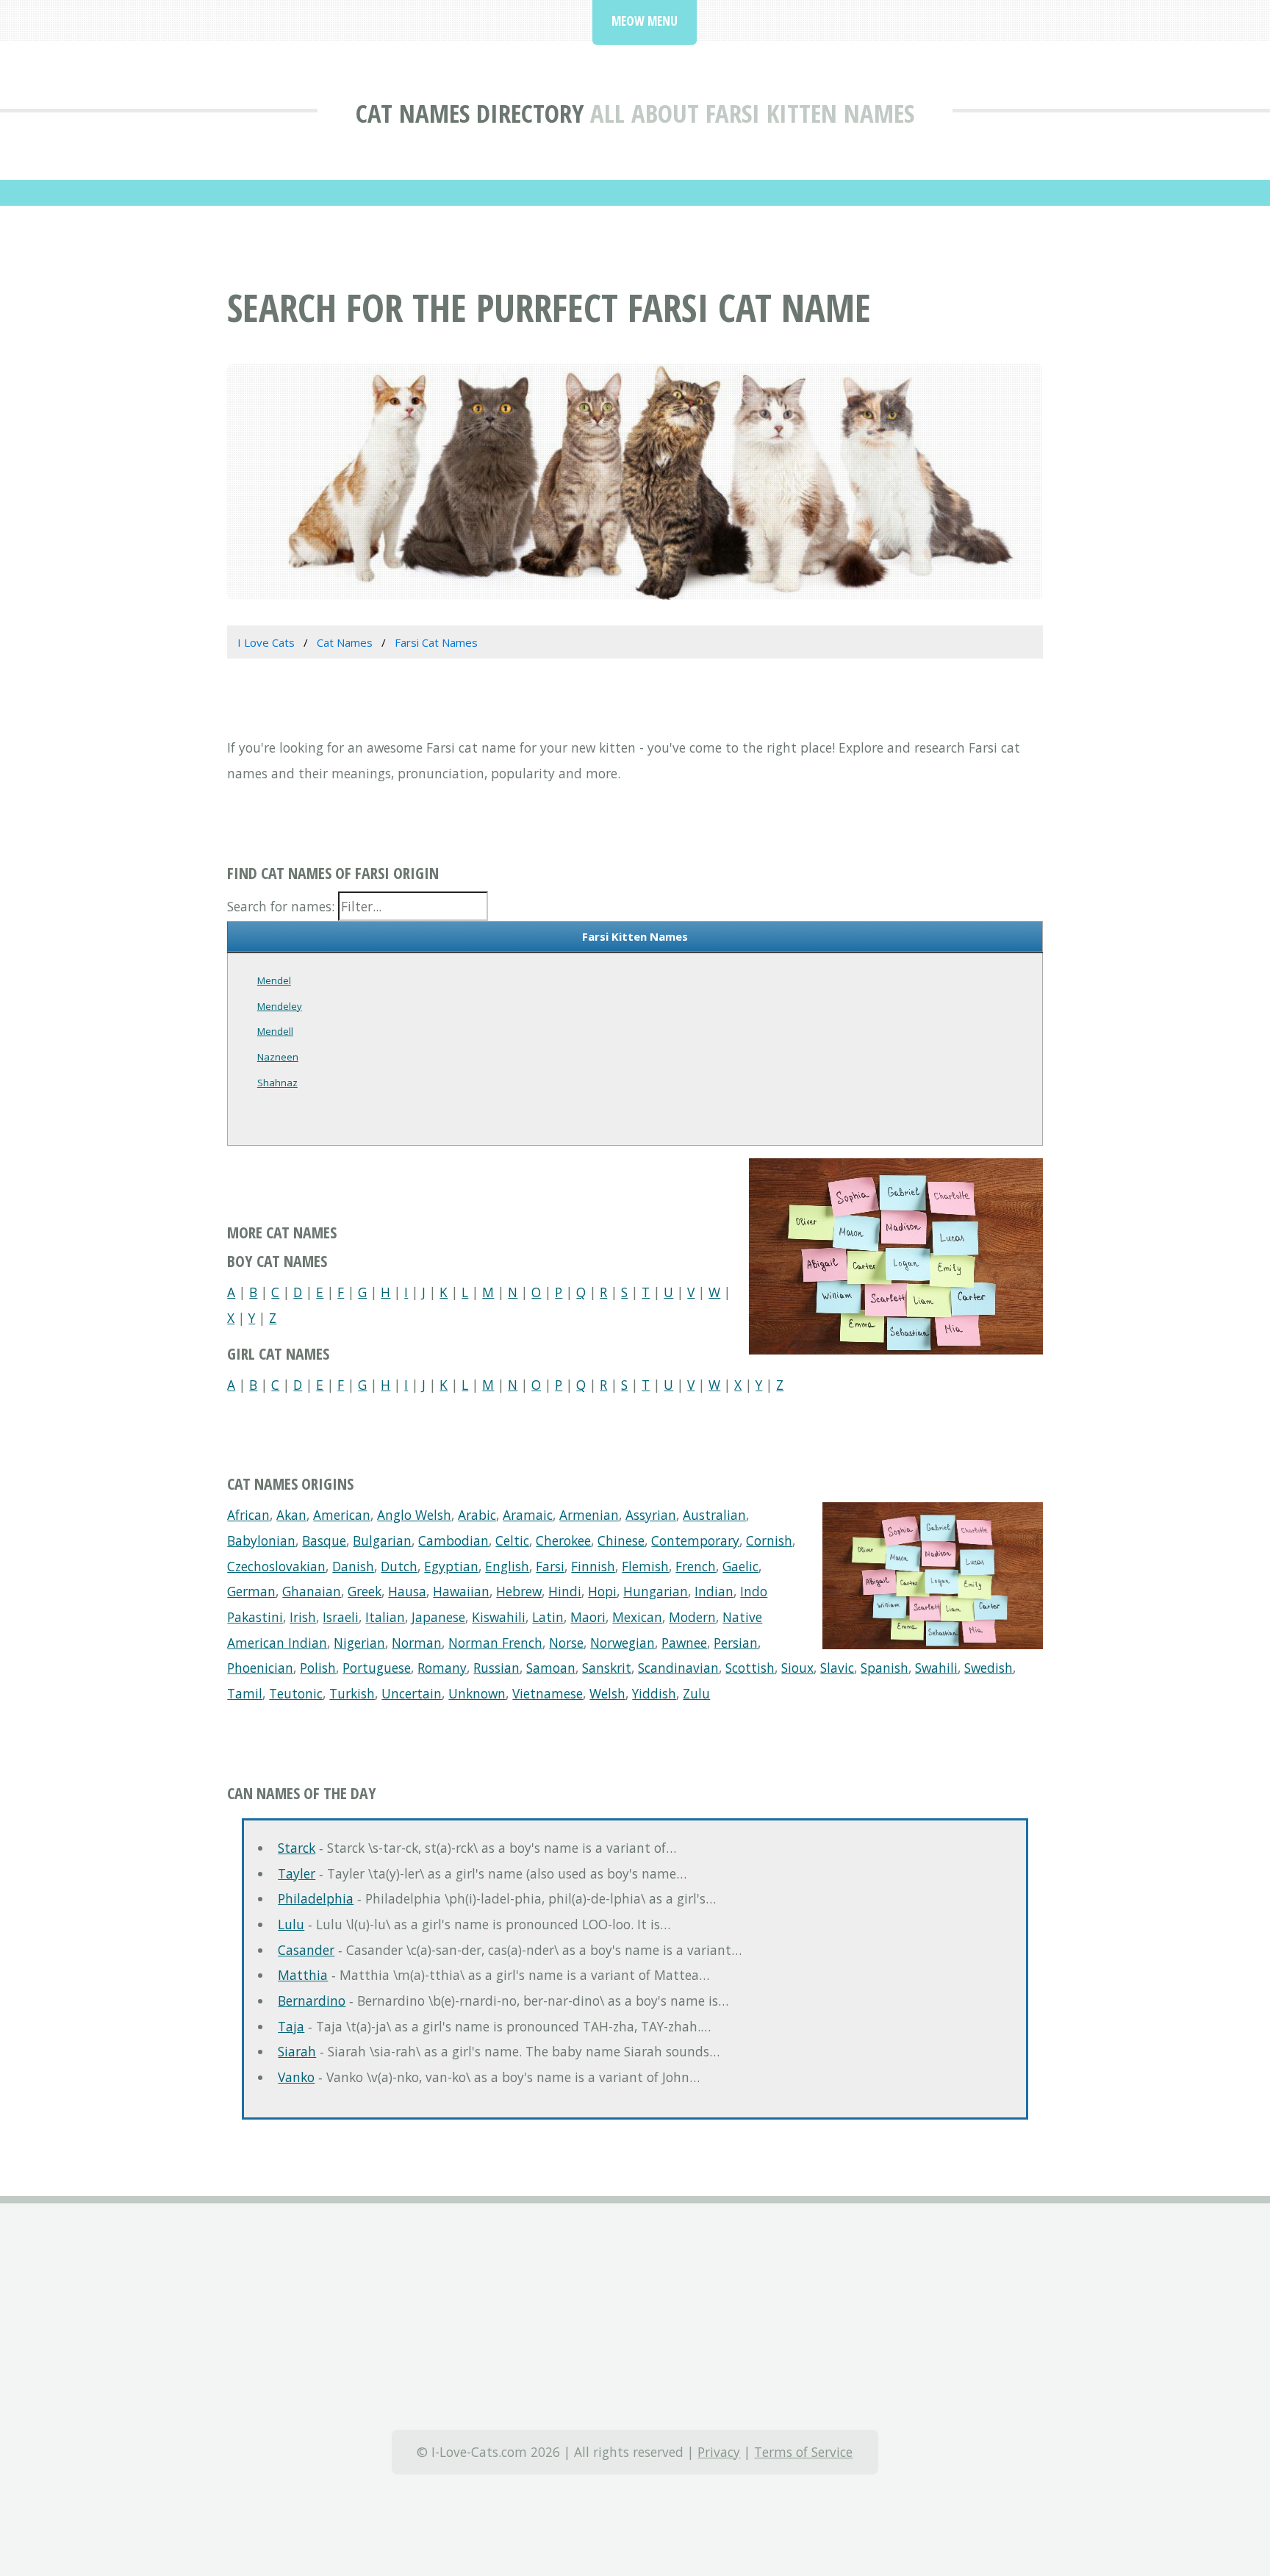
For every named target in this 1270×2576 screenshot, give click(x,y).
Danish (353, 1566)
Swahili (936, 1668)
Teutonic (296, 1693)
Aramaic (528, 1515)
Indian (714, 1591)
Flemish (645, 1566)
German (251, 1591)
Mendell (275, 1031)
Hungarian (656, 1591)
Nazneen (278, 1057)
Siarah (297, 2051)
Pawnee (684, 1643)
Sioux (797, 1668)
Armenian (589, 1515)
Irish (303, 1617)
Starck (297, 1848)
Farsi (550, 1566)
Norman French (495, 1643)
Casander (306, 1950)
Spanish (885, 1668)
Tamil (245, 1693)
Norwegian (623, 1643)
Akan (291, 1515)
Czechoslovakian (276, 1566)
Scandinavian (678, 1668)
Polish (318, 1668)
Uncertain (412, 1693)
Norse (566, 1643)
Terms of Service (803, 2452)
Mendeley (280, 1006)
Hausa (407, 1591)
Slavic (837, 1668)
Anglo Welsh (414, 1515)
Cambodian (453, 1540)
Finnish (593, 1566)
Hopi (602, 1591)
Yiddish (654, 1693)
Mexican (637, 1617)
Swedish (989, 1668)
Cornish (769, 1540)
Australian (714, 1515)
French (696, 1566)
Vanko (296, 2077)
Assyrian (651, 1515)
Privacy (719, 2452)
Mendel (274, 980)
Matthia (303, 1975)
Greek (365, 1591)
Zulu (696, 1693)
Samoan (551, 1668)
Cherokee (563, 1540)
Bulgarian (382, 1540)
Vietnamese (548, 1693)
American (342, 1515)
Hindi (565, 1591)
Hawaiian (461, 1591)
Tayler (297, 1873)
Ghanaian (312, 1591)
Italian (385, 1617)
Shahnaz (277, 1083)
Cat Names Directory (470, 113)
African (248, 1515)
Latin (548, 1617)
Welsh (607, 1693)
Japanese (438, 1617)
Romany (442, 1668)
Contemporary (695, 1540)
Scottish (750, 1668)
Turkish (352, 1693)
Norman (417, 1643)
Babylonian (261, 1540)
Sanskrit (607, 1668)
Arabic (477, 1515)
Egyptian (451, 1566)
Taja (291, 2026)
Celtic (512, 1540)
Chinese (621, 1540)
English (507, 1566)
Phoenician (260, 1668)
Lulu (291, 1924)
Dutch (399, 1566)
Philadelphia (316, 1898)
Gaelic (740, 1566)
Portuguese (377, 1668)
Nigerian (359, 1643)
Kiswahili (499, 1617)
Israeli (341, 1617)
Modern (692, 1617)
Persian (736, 1643)
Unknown (477, 1693)
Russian (496, 1668)
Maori (588, 1617)
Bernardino (312, 2001)
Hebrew (519, 1591)
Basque (324, 1540)
